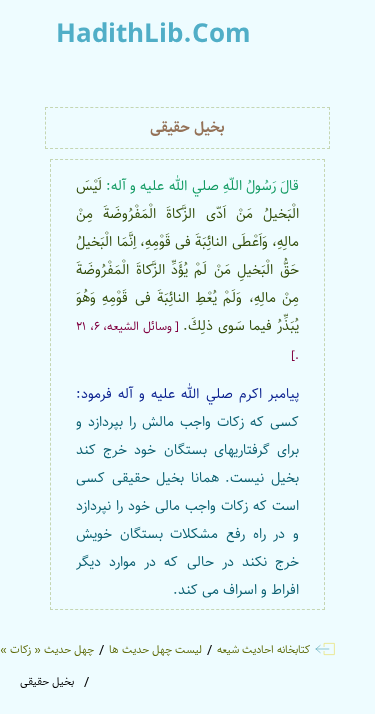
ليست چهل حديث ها (155, 649)
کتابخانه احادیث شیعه (263, 649)
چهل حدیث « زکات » (47, 649)
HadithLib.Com (153, 34)
